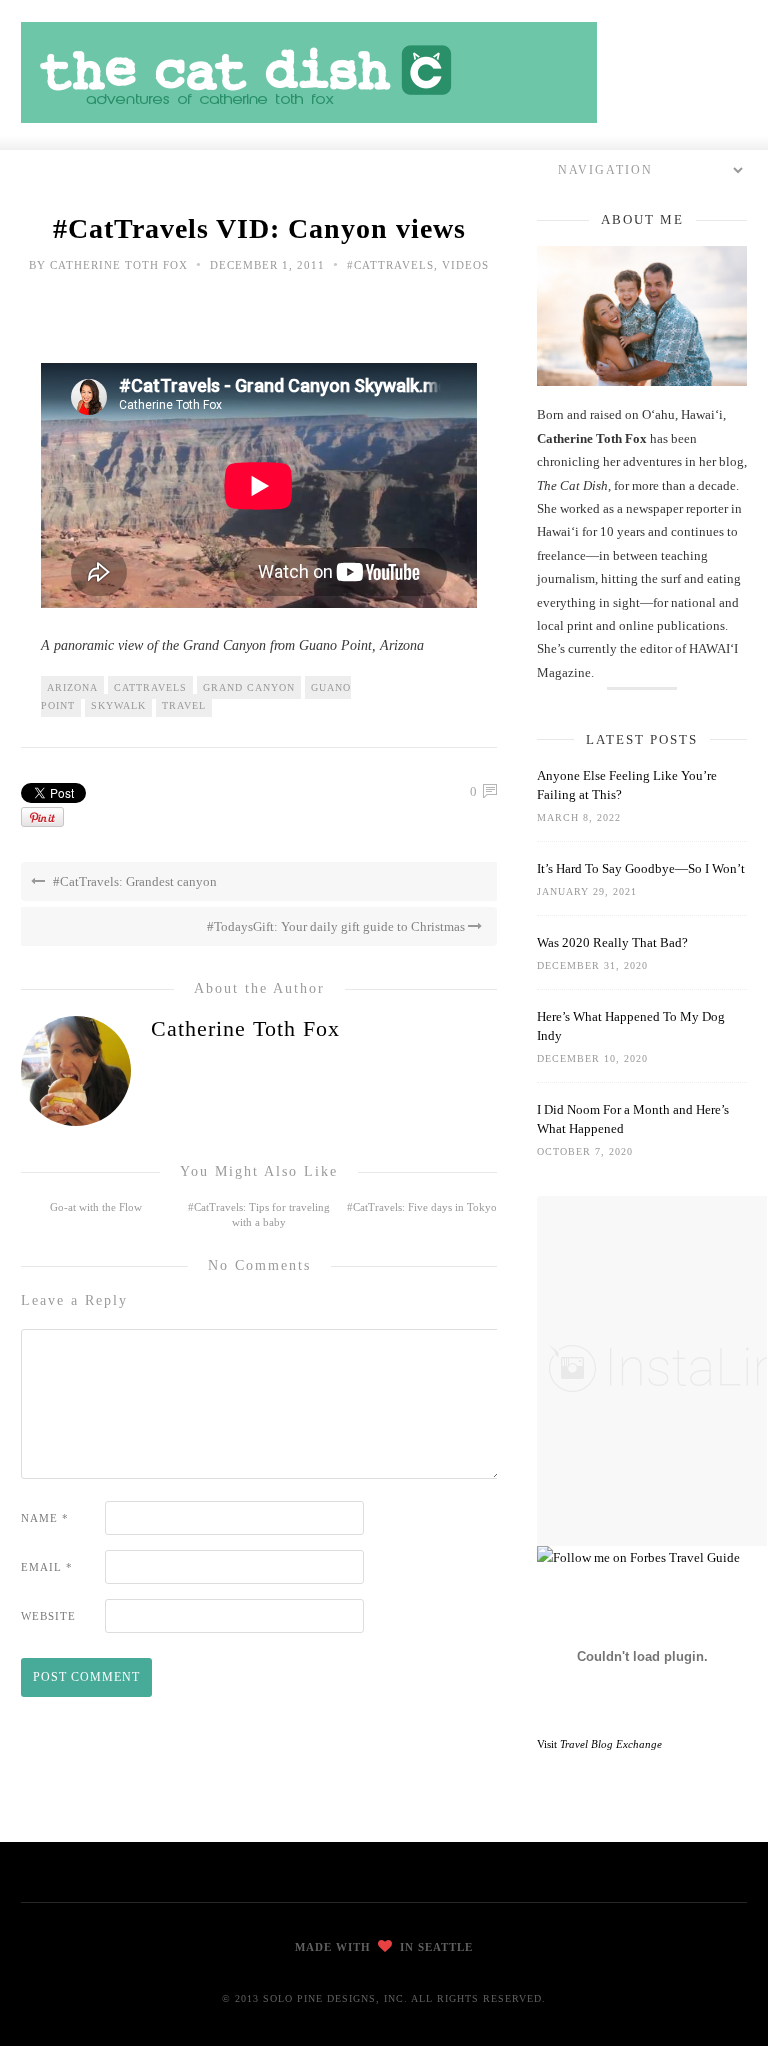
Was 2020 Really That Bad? (612, 942)
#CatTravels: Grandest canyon (133, 881)
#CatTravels (390, 265)
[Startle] (638, 1557)
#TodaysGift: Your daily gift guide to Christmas (337, 926)
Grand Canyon (249, 687)
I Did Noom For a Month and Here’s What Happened (633, 1119)
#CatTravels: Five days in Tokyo (422, 1207)
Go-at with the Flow (96, 1207)
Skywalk (118, 705)
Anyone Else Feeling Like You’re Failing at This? (627, 785)
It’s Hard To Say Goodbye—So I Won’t (641, 868)
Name (45, 1518)
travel (184, 705)
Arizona (72, 687)
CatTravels (150, 687)
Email (47, 1567)
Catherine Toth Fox (119, 265)
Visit (599, 1744)
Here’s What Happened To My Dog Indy (631, 1026)
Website (48, 1616)
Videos (465, 265)
